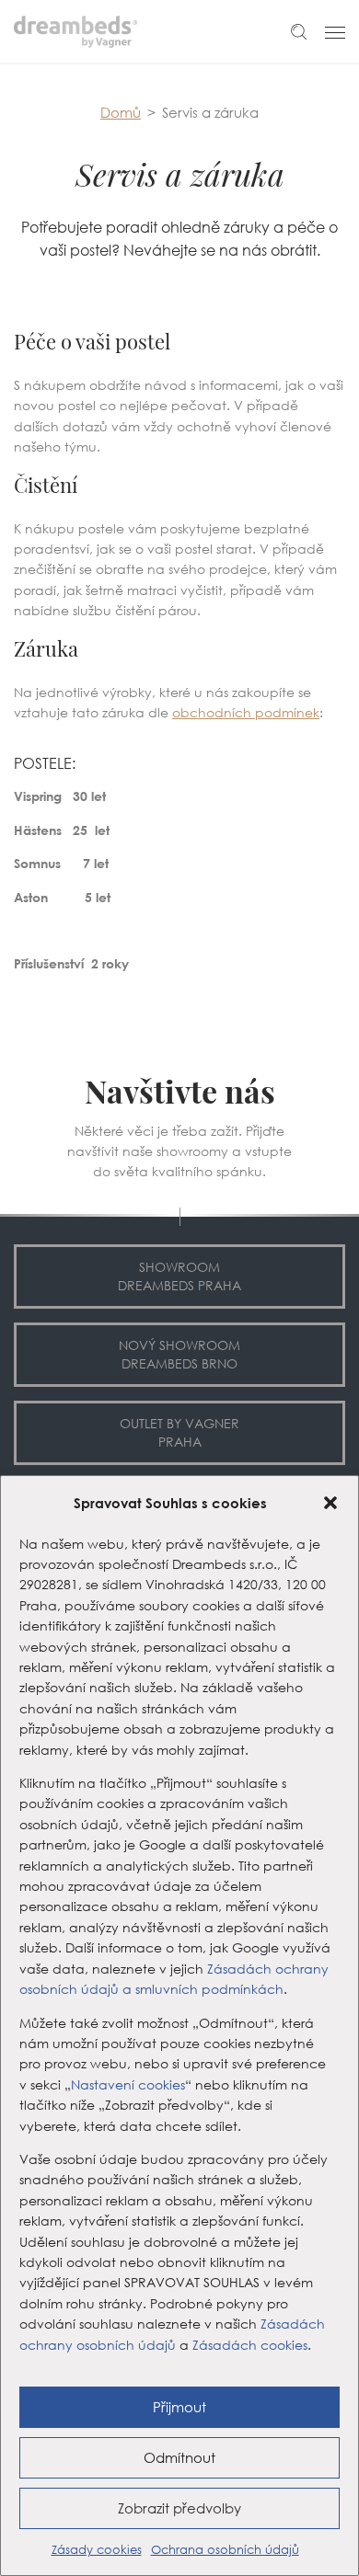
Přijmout (179, 2407)
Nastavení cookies (128, 2085)
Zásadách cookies (250, 2345)
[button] (330, 1503)
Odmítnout (179, 2458)
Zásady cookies (97, 2549)
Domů (121, 113)
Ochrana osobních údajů (225, 2549)
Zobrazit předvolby (179, 2508)
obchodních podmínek (246, 713)
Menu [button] (335, 33)
